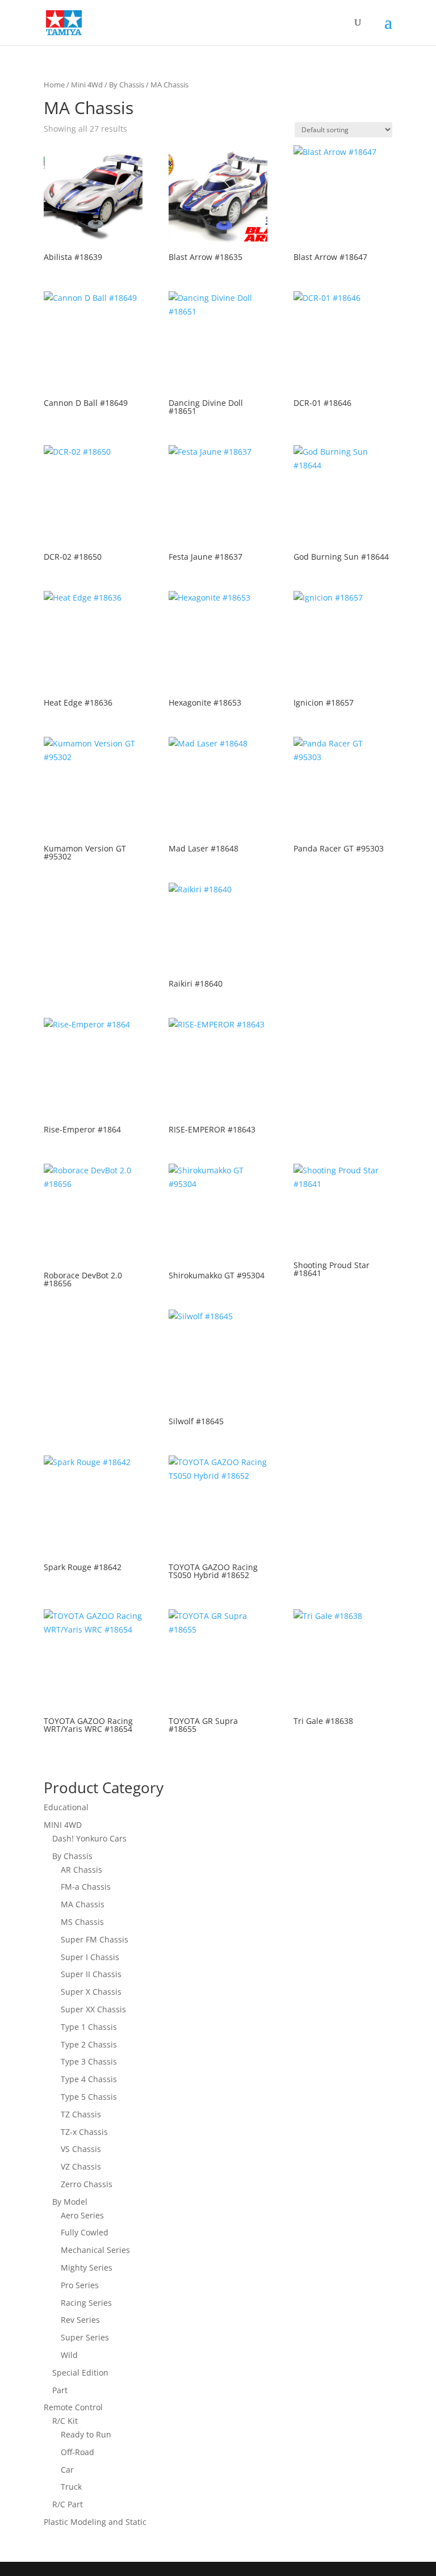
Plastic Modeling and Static (95, 2522)
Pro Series (80, 2285)
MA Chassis (83, 1904)
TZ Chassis (81, 2114)
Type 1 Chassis (89, 2027)
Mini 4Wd (87, 85)
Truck (71, 2487)
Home (54, 85)
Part (60, 2390)
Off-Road (77, 2452)
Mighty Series (87, 2267)
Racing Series (86, 2303)
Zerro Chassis (87, 2184)
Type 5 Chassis (89, 2097)
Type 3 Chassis (89, 2061)
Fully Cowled (85, 2232)
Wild (69, 2355)
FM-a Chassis (86, 1887)
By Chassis (127, 85)
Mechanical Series (95, 2250)
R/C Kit (65, 2421)
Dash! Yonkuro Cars (89, 1838)
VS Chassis (81, 2149)
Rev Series (80, 2320)
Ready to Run (86, 2434)
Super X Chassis (91, 1992)
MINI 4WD (63, 1825)
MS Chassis (82, 1922)
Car (67, 2470)
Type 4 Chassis (89, 2079)
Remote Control (73, 2407)
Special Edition (80, 2372)
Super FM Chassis (95, 1939)
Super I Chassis (90, 1957)
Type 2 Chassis (89, 2044)
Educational (66, 1807)
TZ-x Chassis (84, 2132)
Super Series (85, 2337)
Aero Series (82, 2215)
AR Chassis (81, 1870)
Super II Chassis (91, 1974)
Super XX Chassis (93, 2009)
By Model (70, 2202)
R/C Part (68, 2504)
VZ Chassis (81, 2166)
